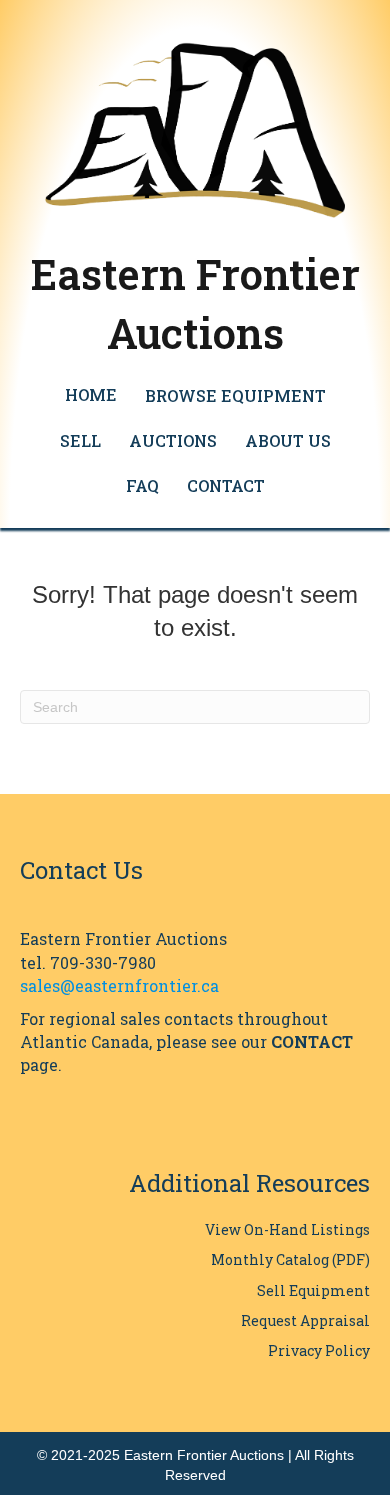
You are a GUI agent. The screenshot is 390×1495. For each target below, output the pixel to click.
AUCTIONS (173, 440)
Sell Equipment (313, 1290)
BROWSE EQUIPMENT (235, 395)
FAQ (142, 485)
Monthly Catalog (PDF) (290, 1259)
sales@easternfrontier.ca (119, 985)
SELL (80, 440)
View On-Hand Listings (287, 1229)
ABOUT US (288, 440)
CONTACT (226, 485)
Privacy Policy (319, 1350)
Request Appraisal (305, 1320)
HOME (91, 394)
